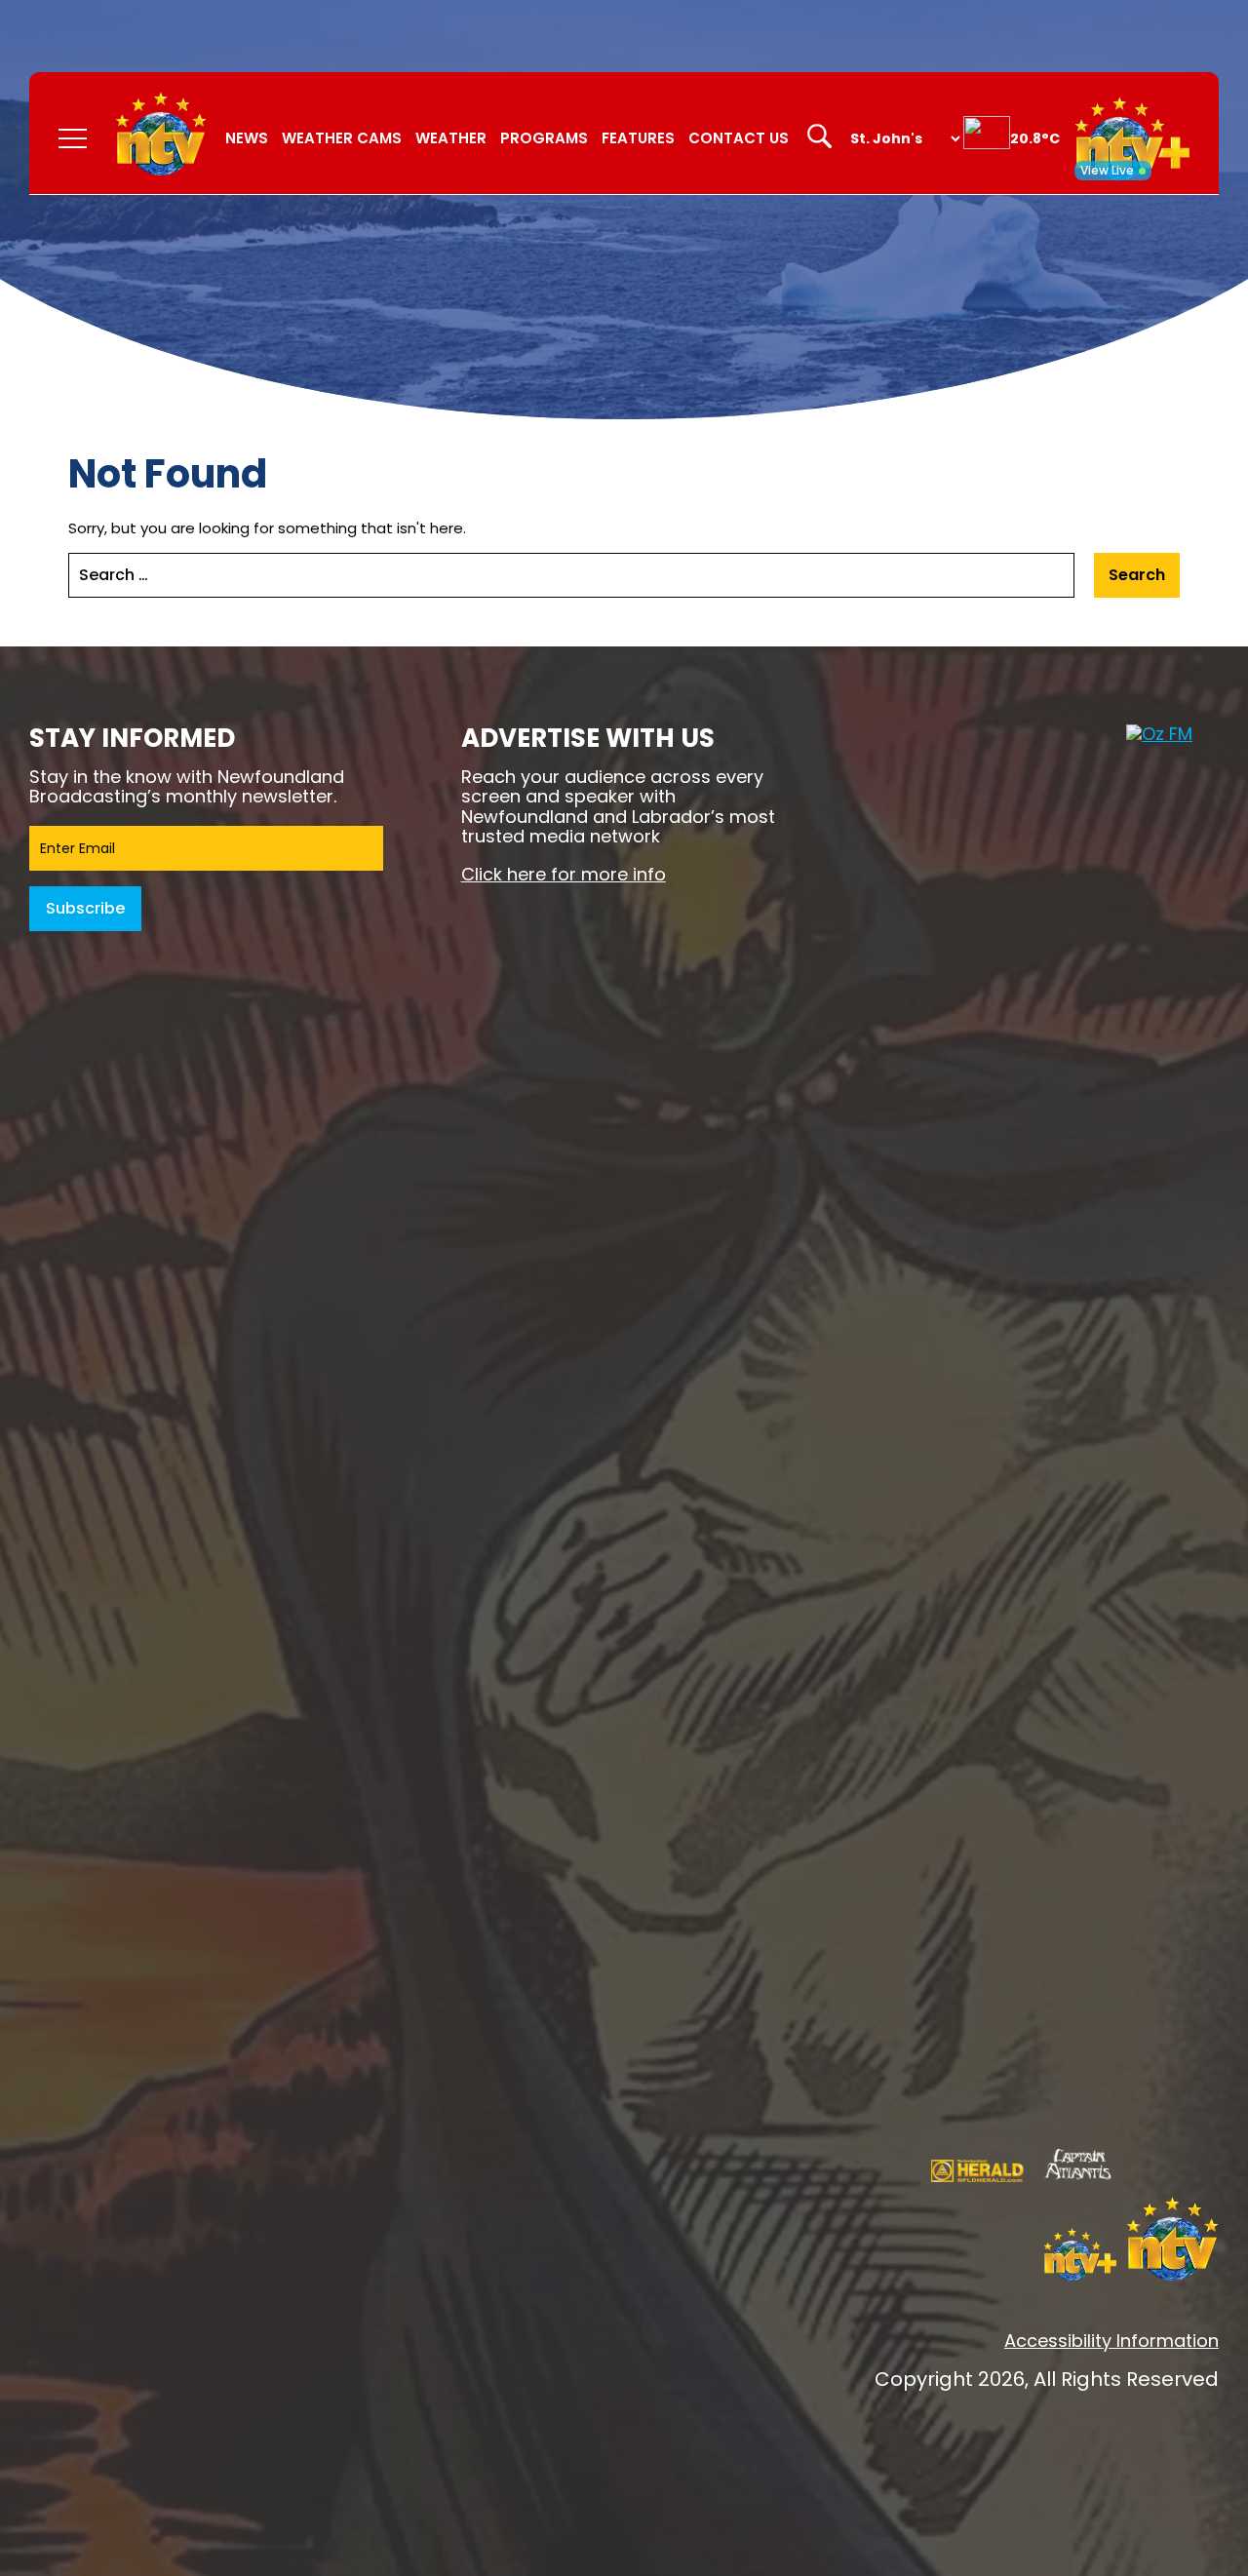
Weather (451, 138)
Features (638, 138)
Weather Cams (342, 138)
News (247, 138)
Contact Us (739, 138)
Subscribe (85, 908)
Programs (544, 138)
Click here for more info (564, 874)
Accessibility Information (1111, 2341)
